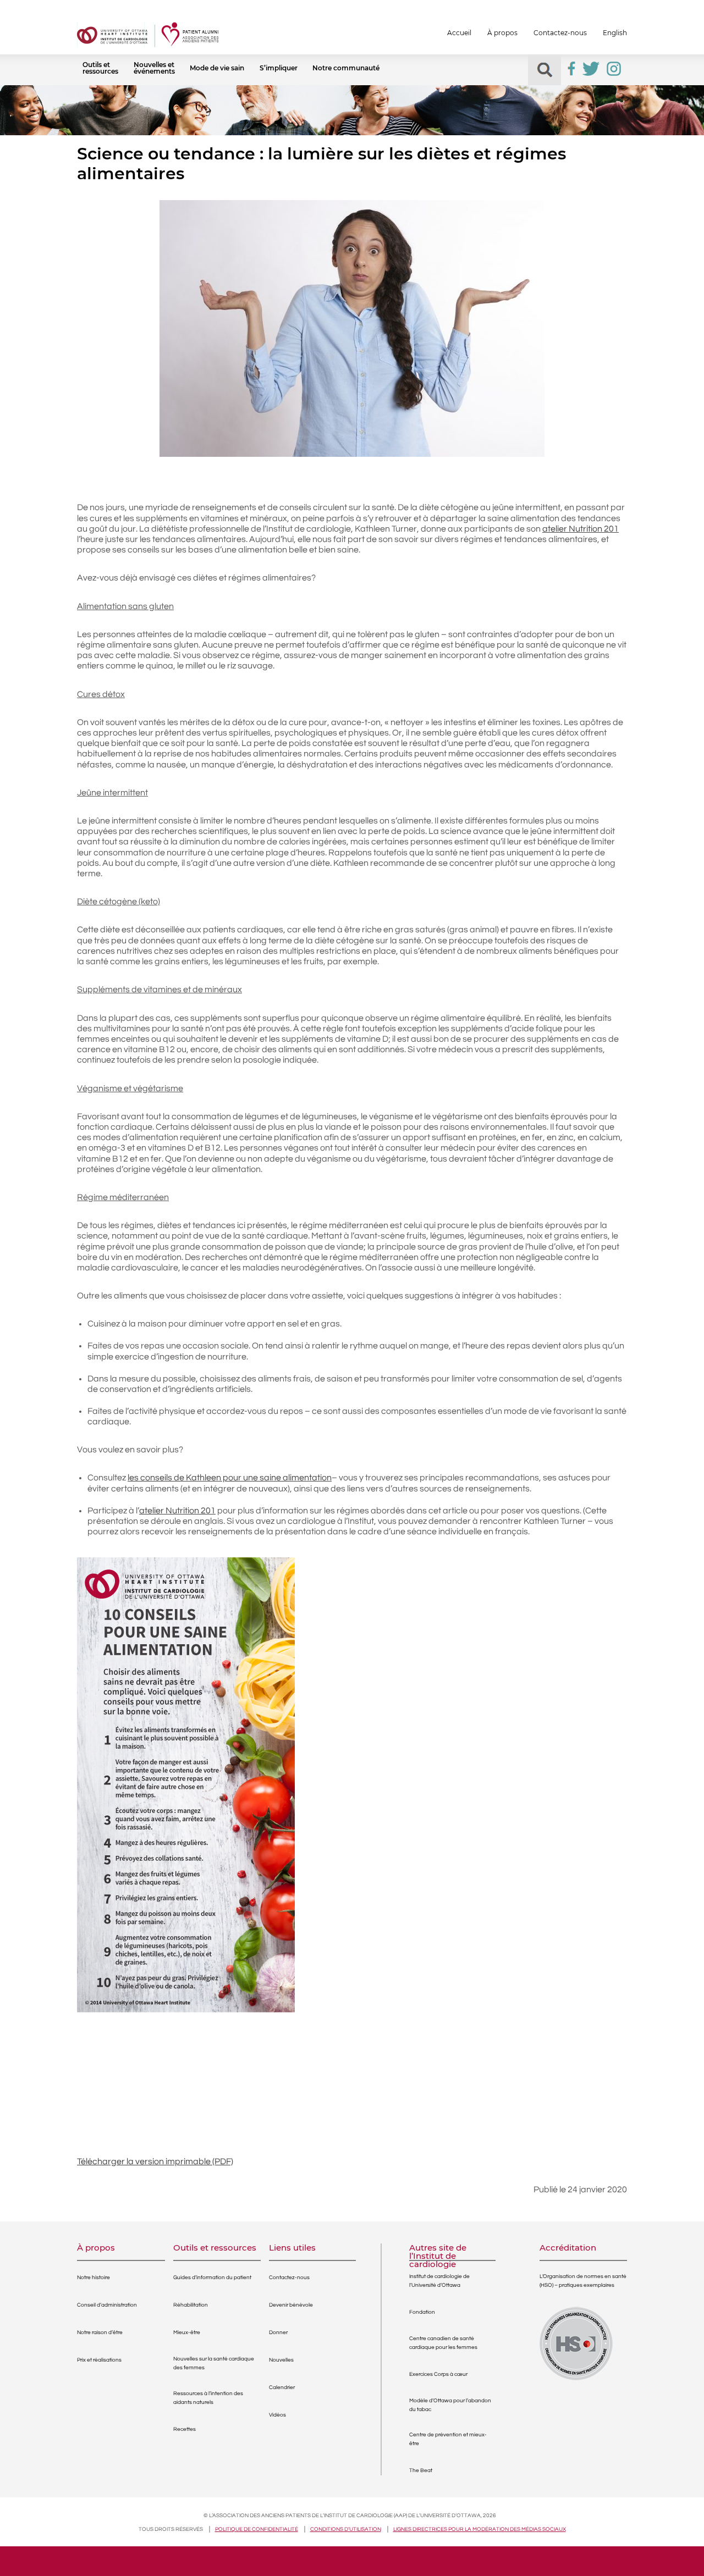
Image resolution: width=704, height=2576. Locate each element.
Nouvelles (281, 2360)
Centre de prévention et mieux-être (448, 2439)
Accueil (459, 33)
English (615, 33)
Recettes (185, 2429)
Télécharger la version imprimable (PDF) (155, 2162)
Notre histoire (94, 2278)
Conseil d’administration (107, 2305)
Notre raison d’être (100, 2332)
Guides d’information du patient (212, 2278)
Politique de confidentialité (257, 2529)
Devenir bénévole (291, 2305)
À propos (502, 33)
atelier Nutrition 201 (581, 529)
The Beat (421, 2470)
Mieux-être (187, 2332)
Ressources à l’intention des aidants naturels (208, 2398)
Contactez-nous (560, 33)
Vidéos (277, 2415)
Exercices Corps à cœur (438, 2374)
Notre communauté (346, 68)
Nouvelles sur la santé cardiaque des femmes (214, 2363)
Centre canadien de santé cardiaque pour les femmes (443, 2343)
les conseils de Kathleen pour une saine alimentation (230, 1478)
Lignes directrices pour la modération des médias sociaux (480, 2529)
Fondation (422, 2312)
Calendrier (282, 2387)
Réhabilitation (191, 2305)
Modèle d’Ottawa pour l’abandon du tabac (450, 2405)
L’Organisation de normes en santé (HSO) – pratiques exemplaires (583, 2281)
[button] (545, 70)
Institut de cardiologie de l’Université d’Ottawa (439, 2281)
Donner (278, 2332)
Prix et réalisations (99, 2360)
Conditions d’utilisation (346, 2529)
